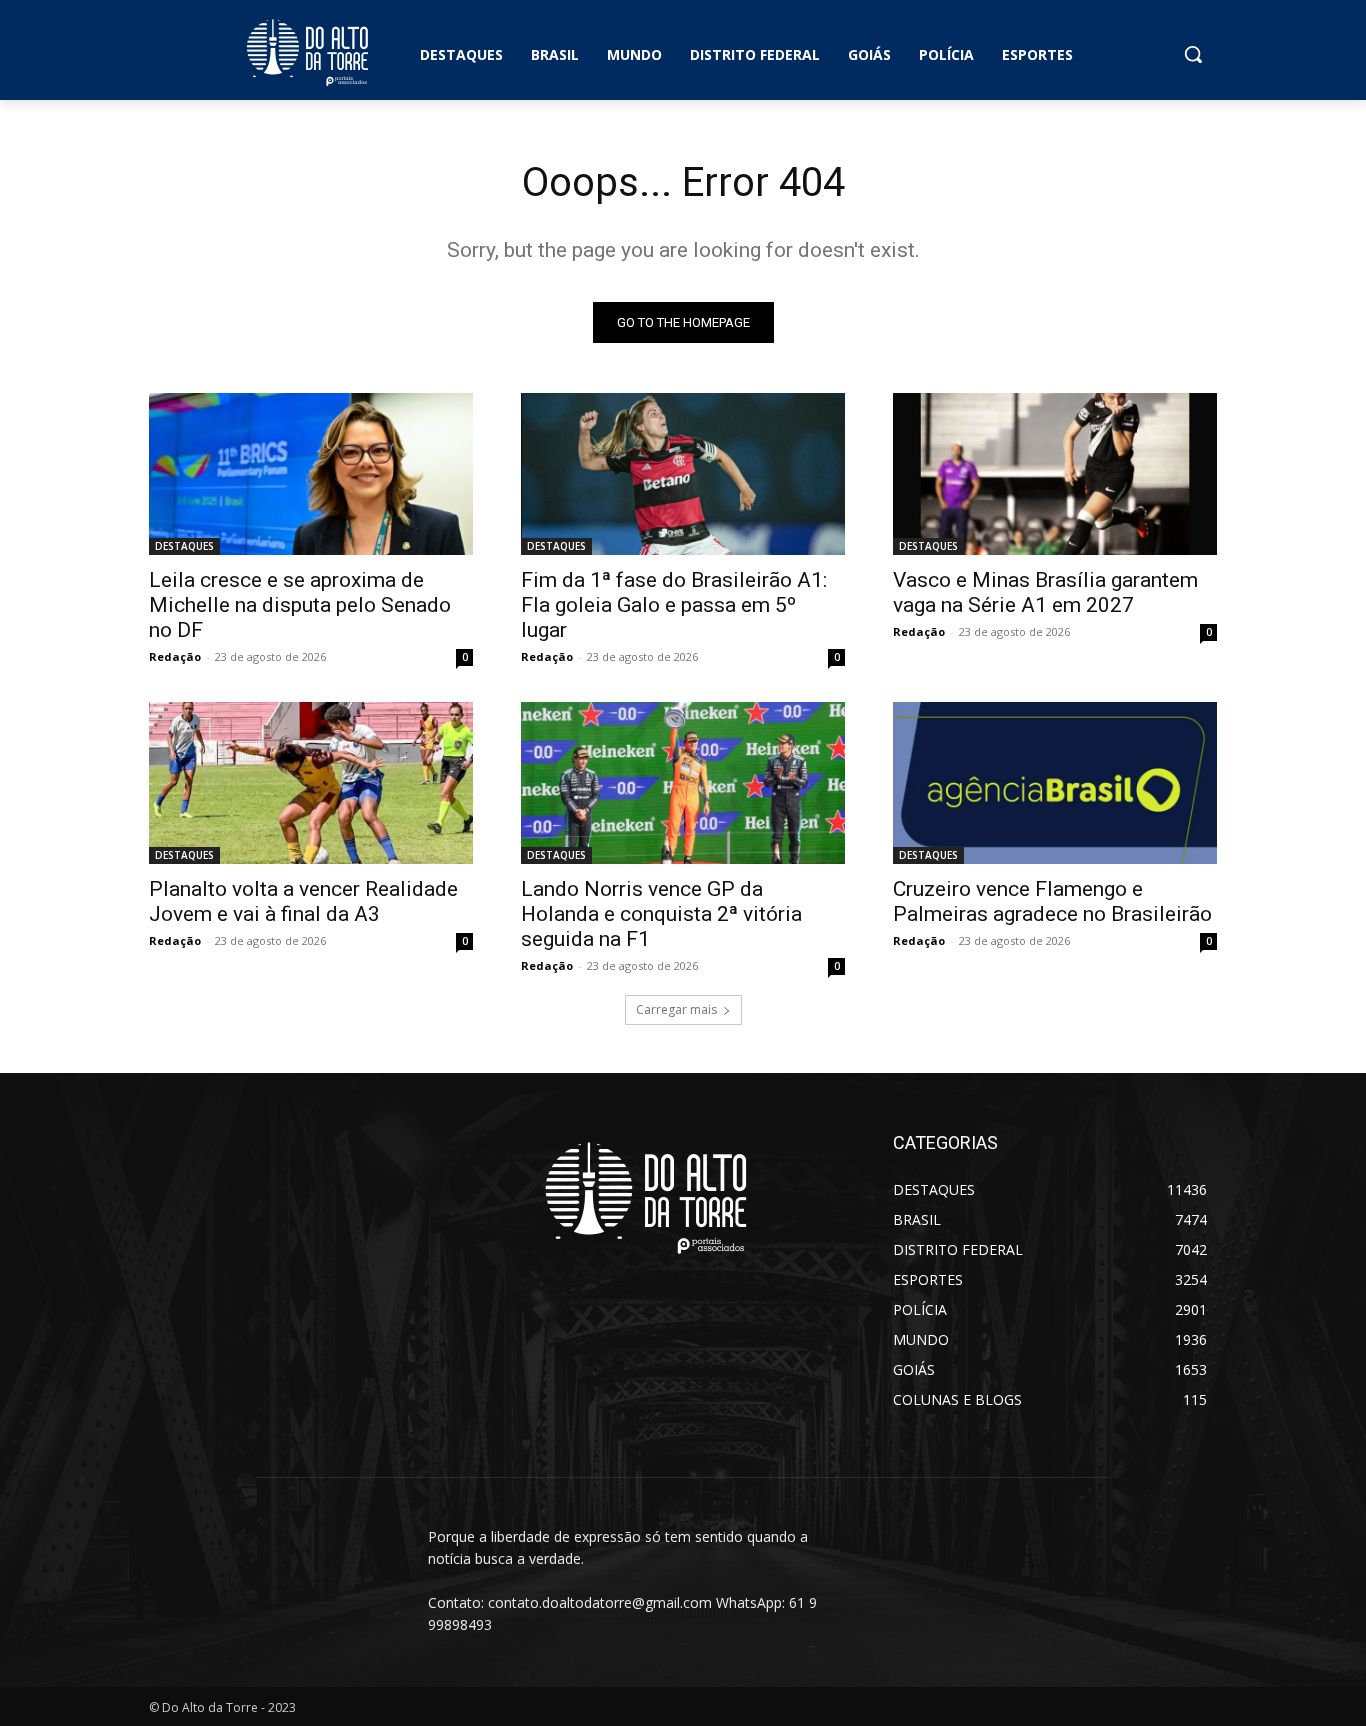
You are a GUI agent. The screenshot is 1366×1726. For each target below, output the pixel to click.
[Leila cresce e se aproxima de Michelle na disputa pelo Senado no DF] (311, 474)
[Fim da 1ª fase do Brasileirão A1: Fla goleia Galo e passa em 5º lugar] (683, 474)
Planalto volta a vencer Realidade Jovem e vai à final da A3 (303, 901)
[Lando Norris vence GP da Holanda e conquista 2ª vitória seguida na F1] (683, 783)
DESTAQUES (184, 546)
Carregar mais (676, 1009)
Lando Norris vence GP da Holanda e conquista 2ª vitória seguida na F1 (661, 914)
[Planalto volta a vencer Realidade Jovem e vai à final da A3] (311, 783)
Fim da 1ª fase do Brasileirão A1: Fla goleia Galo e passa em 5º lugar (674, 605)
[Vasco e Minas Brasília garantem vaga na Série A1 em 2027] (1055, 474)
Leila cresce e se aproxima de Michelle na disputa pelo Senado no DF (300, 605)
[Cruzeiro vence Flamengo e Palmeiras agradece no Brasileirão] (1055, 783)
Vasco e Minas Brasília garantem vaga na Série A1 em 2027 (1045, 592)
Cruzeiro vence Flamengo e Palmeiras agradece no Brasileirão (1052, 901)
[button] (1193, 54)
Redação (175, 656)
